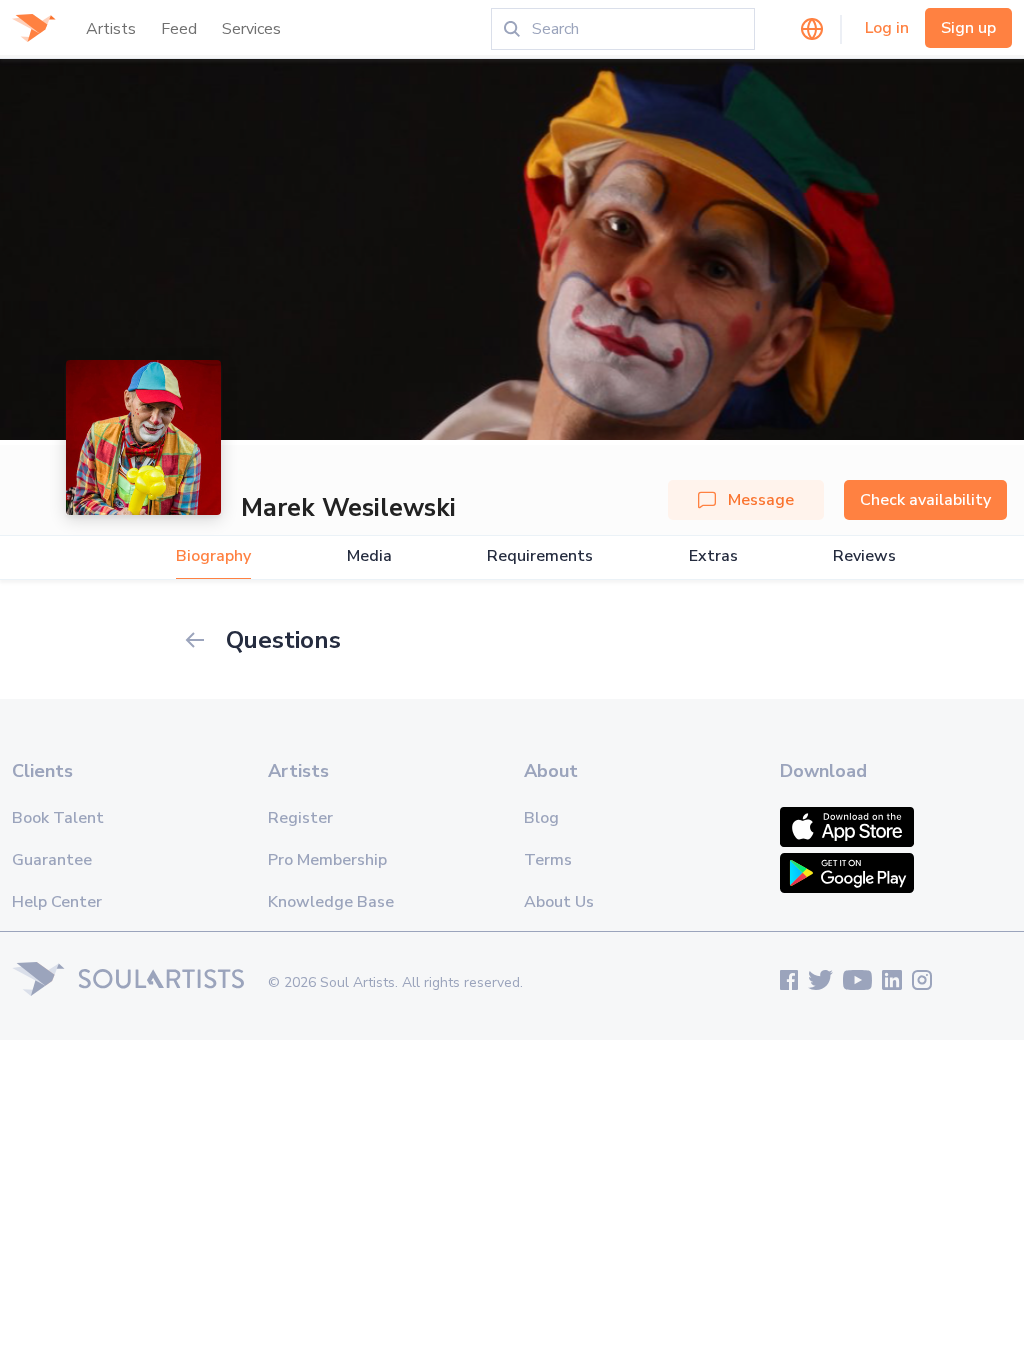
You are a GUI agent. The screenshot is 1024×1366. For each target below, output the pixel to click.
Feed (179, 29)
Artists (111, 29)
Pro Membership (327, 860)
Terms (548, 860)
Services (251, 29)
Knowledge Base (331, 902)
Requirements (540, 556)
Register (300, 818)
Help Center (57, 902)
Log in (887, 28)
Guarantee (52, 860)
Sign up (968, 28)
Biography (213, 556)
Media (369, 556)
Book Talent (58, 818)
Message (761, 500)
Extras (713, 556)
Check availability (925, 500)
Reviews (864, 556)
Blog (541, 818)
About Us (559, 902)
